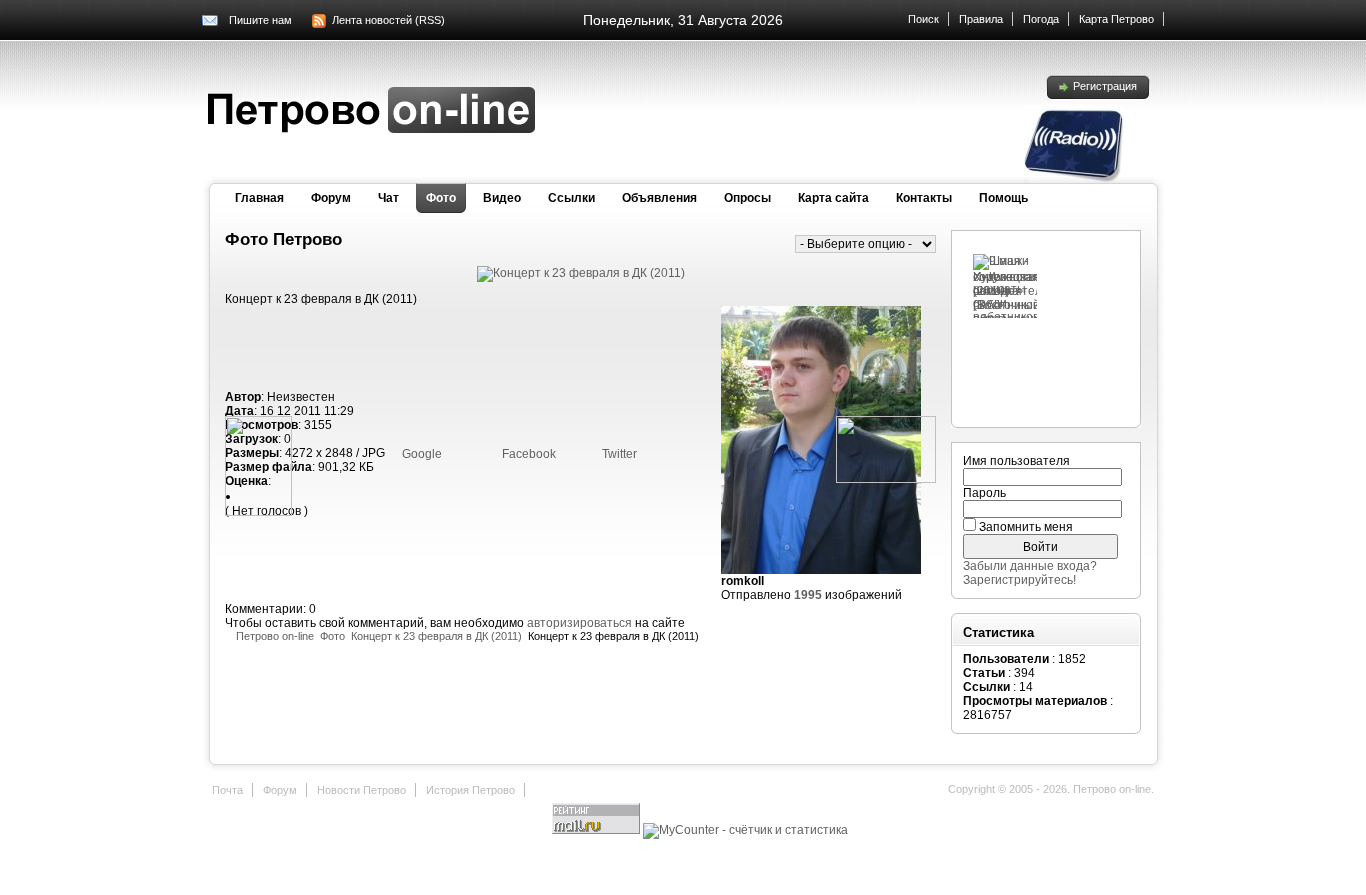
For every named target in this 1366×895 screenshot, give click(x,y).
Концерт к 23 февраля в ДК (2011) (436, 636)
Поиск (923, 19)
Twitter (618, 454)
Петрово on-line (275, 636)
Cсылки (571, 198)
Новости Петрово (361, 790)
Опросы (747, 198)
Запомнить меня (1026, 527)
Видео (502, 198)
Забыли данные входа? (1030, 566)
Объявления (659, 198)
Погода (1041, 19)
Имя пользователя (1016, 461)
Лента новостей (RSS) (388, 20)
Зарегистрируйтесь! (1019, 580)
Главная (259, 198)
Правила (981, 19)
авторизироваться (579, 623)
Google (420, 454)
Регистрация (1105, 86)
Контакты (924, 198)
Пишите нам (260, 20)
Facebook (527, 454)
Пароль (984, 493)
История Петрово (470, 790)
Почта (227, 790)
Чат (388, 198)
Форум (331, 198)
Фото (441, 198)
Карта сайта (833, 198)
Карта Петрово (1116, 19)
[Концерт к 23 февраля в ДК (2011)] (581, 273)
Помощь (1003, 198)
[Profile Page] (821, 570)
